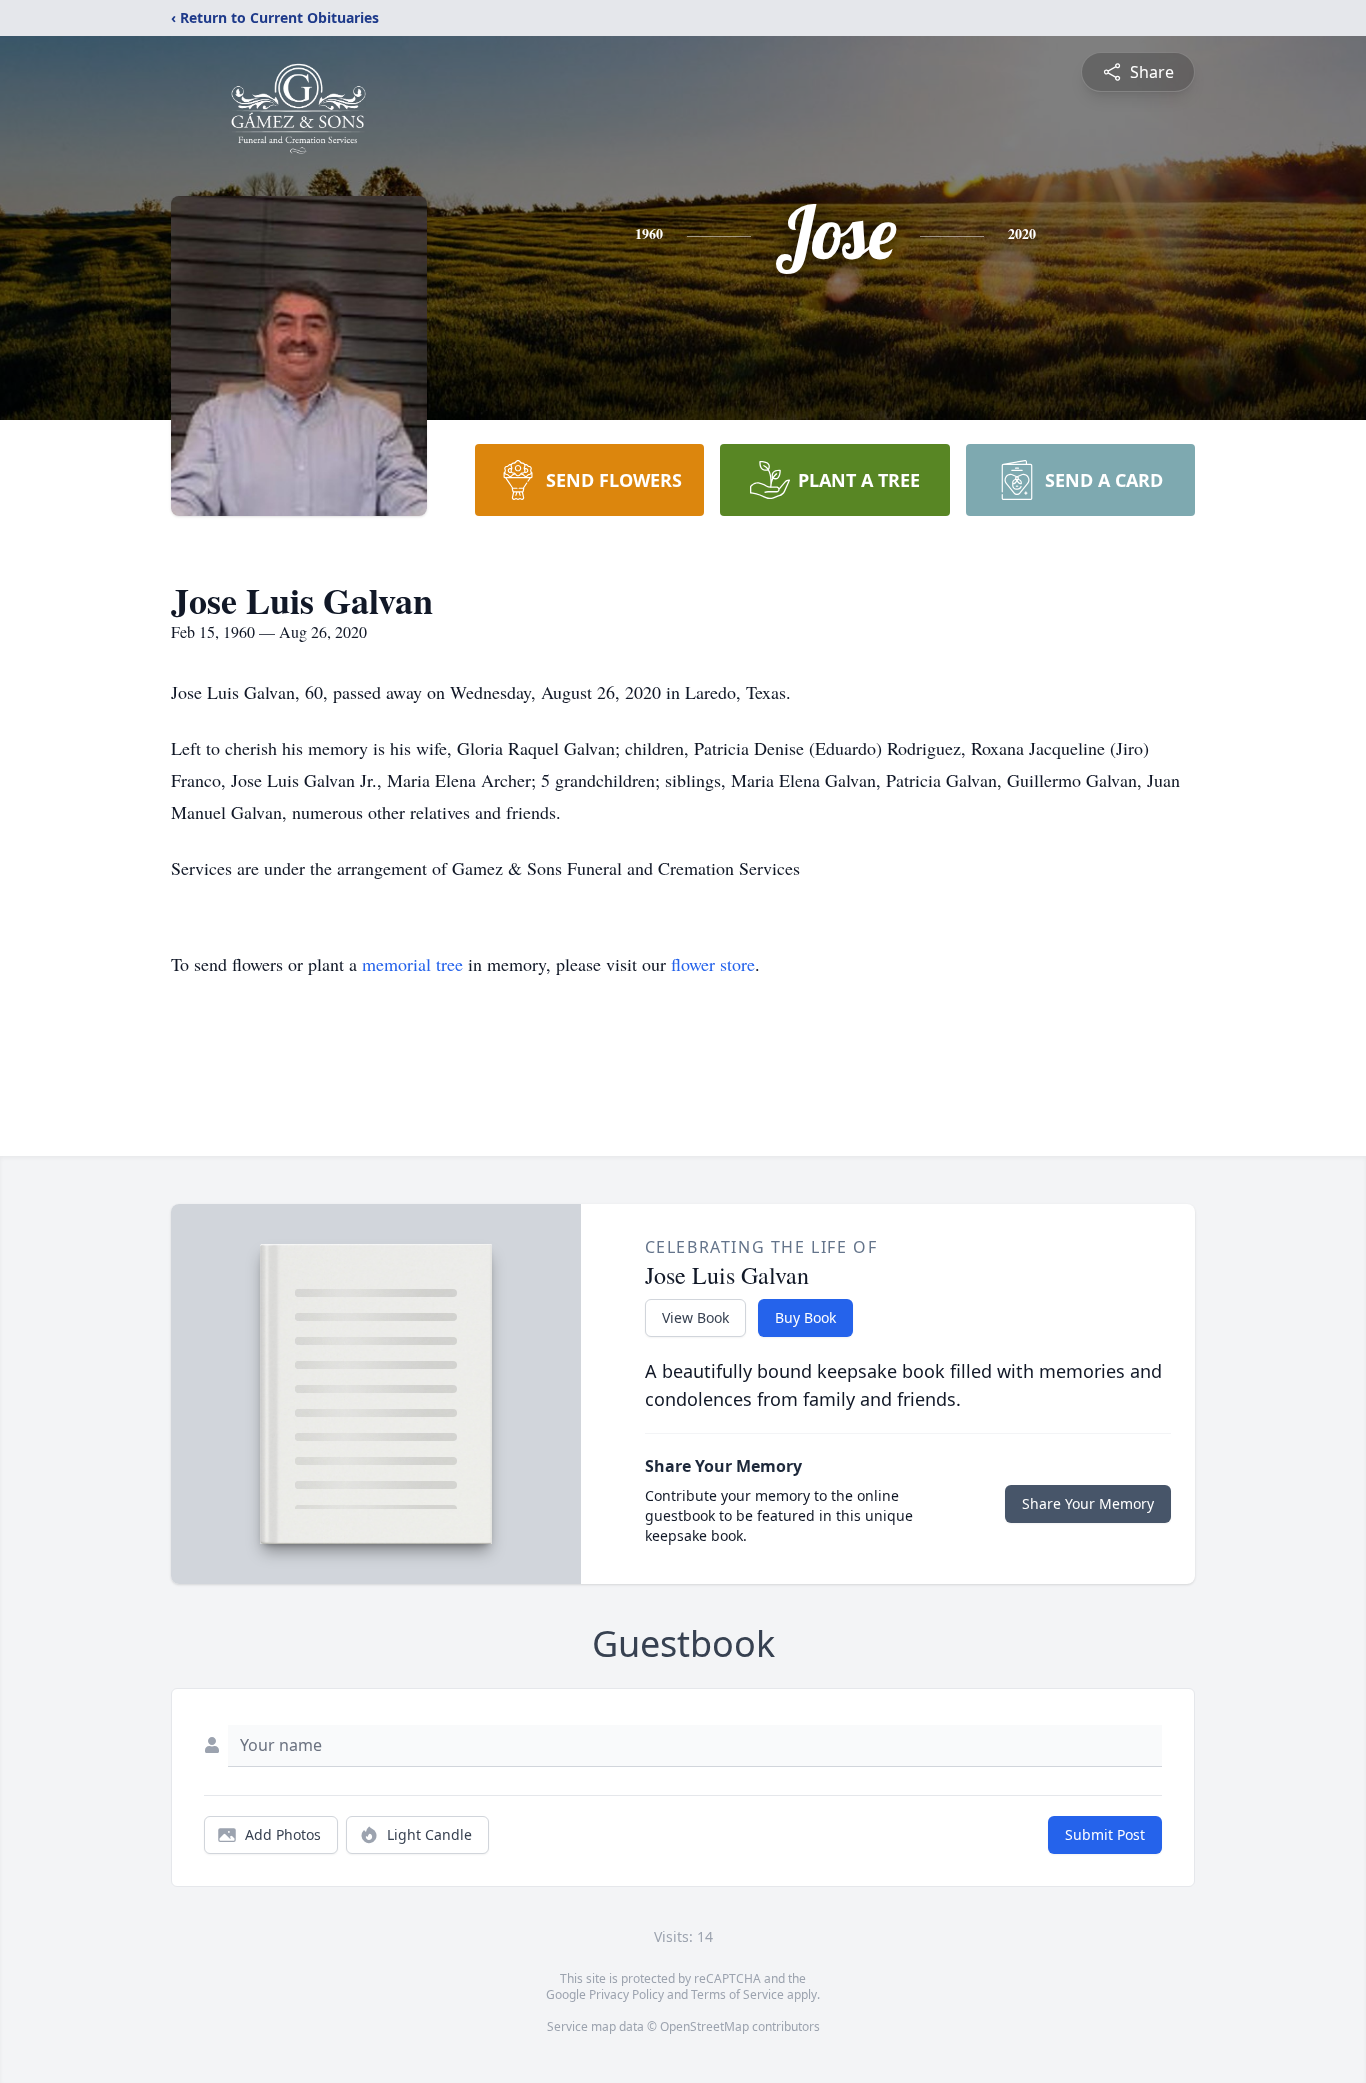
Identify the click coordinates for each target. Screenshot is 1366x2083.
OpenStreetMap (704, 2026)
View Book (695, 1317)
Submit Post (1105, 1834)
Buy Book (805, 1317)
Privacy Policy (626, 1994)
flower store (713, 964)
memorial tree (412, 964)
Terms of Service (737, 1994)
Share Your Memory (1088, 1503)
